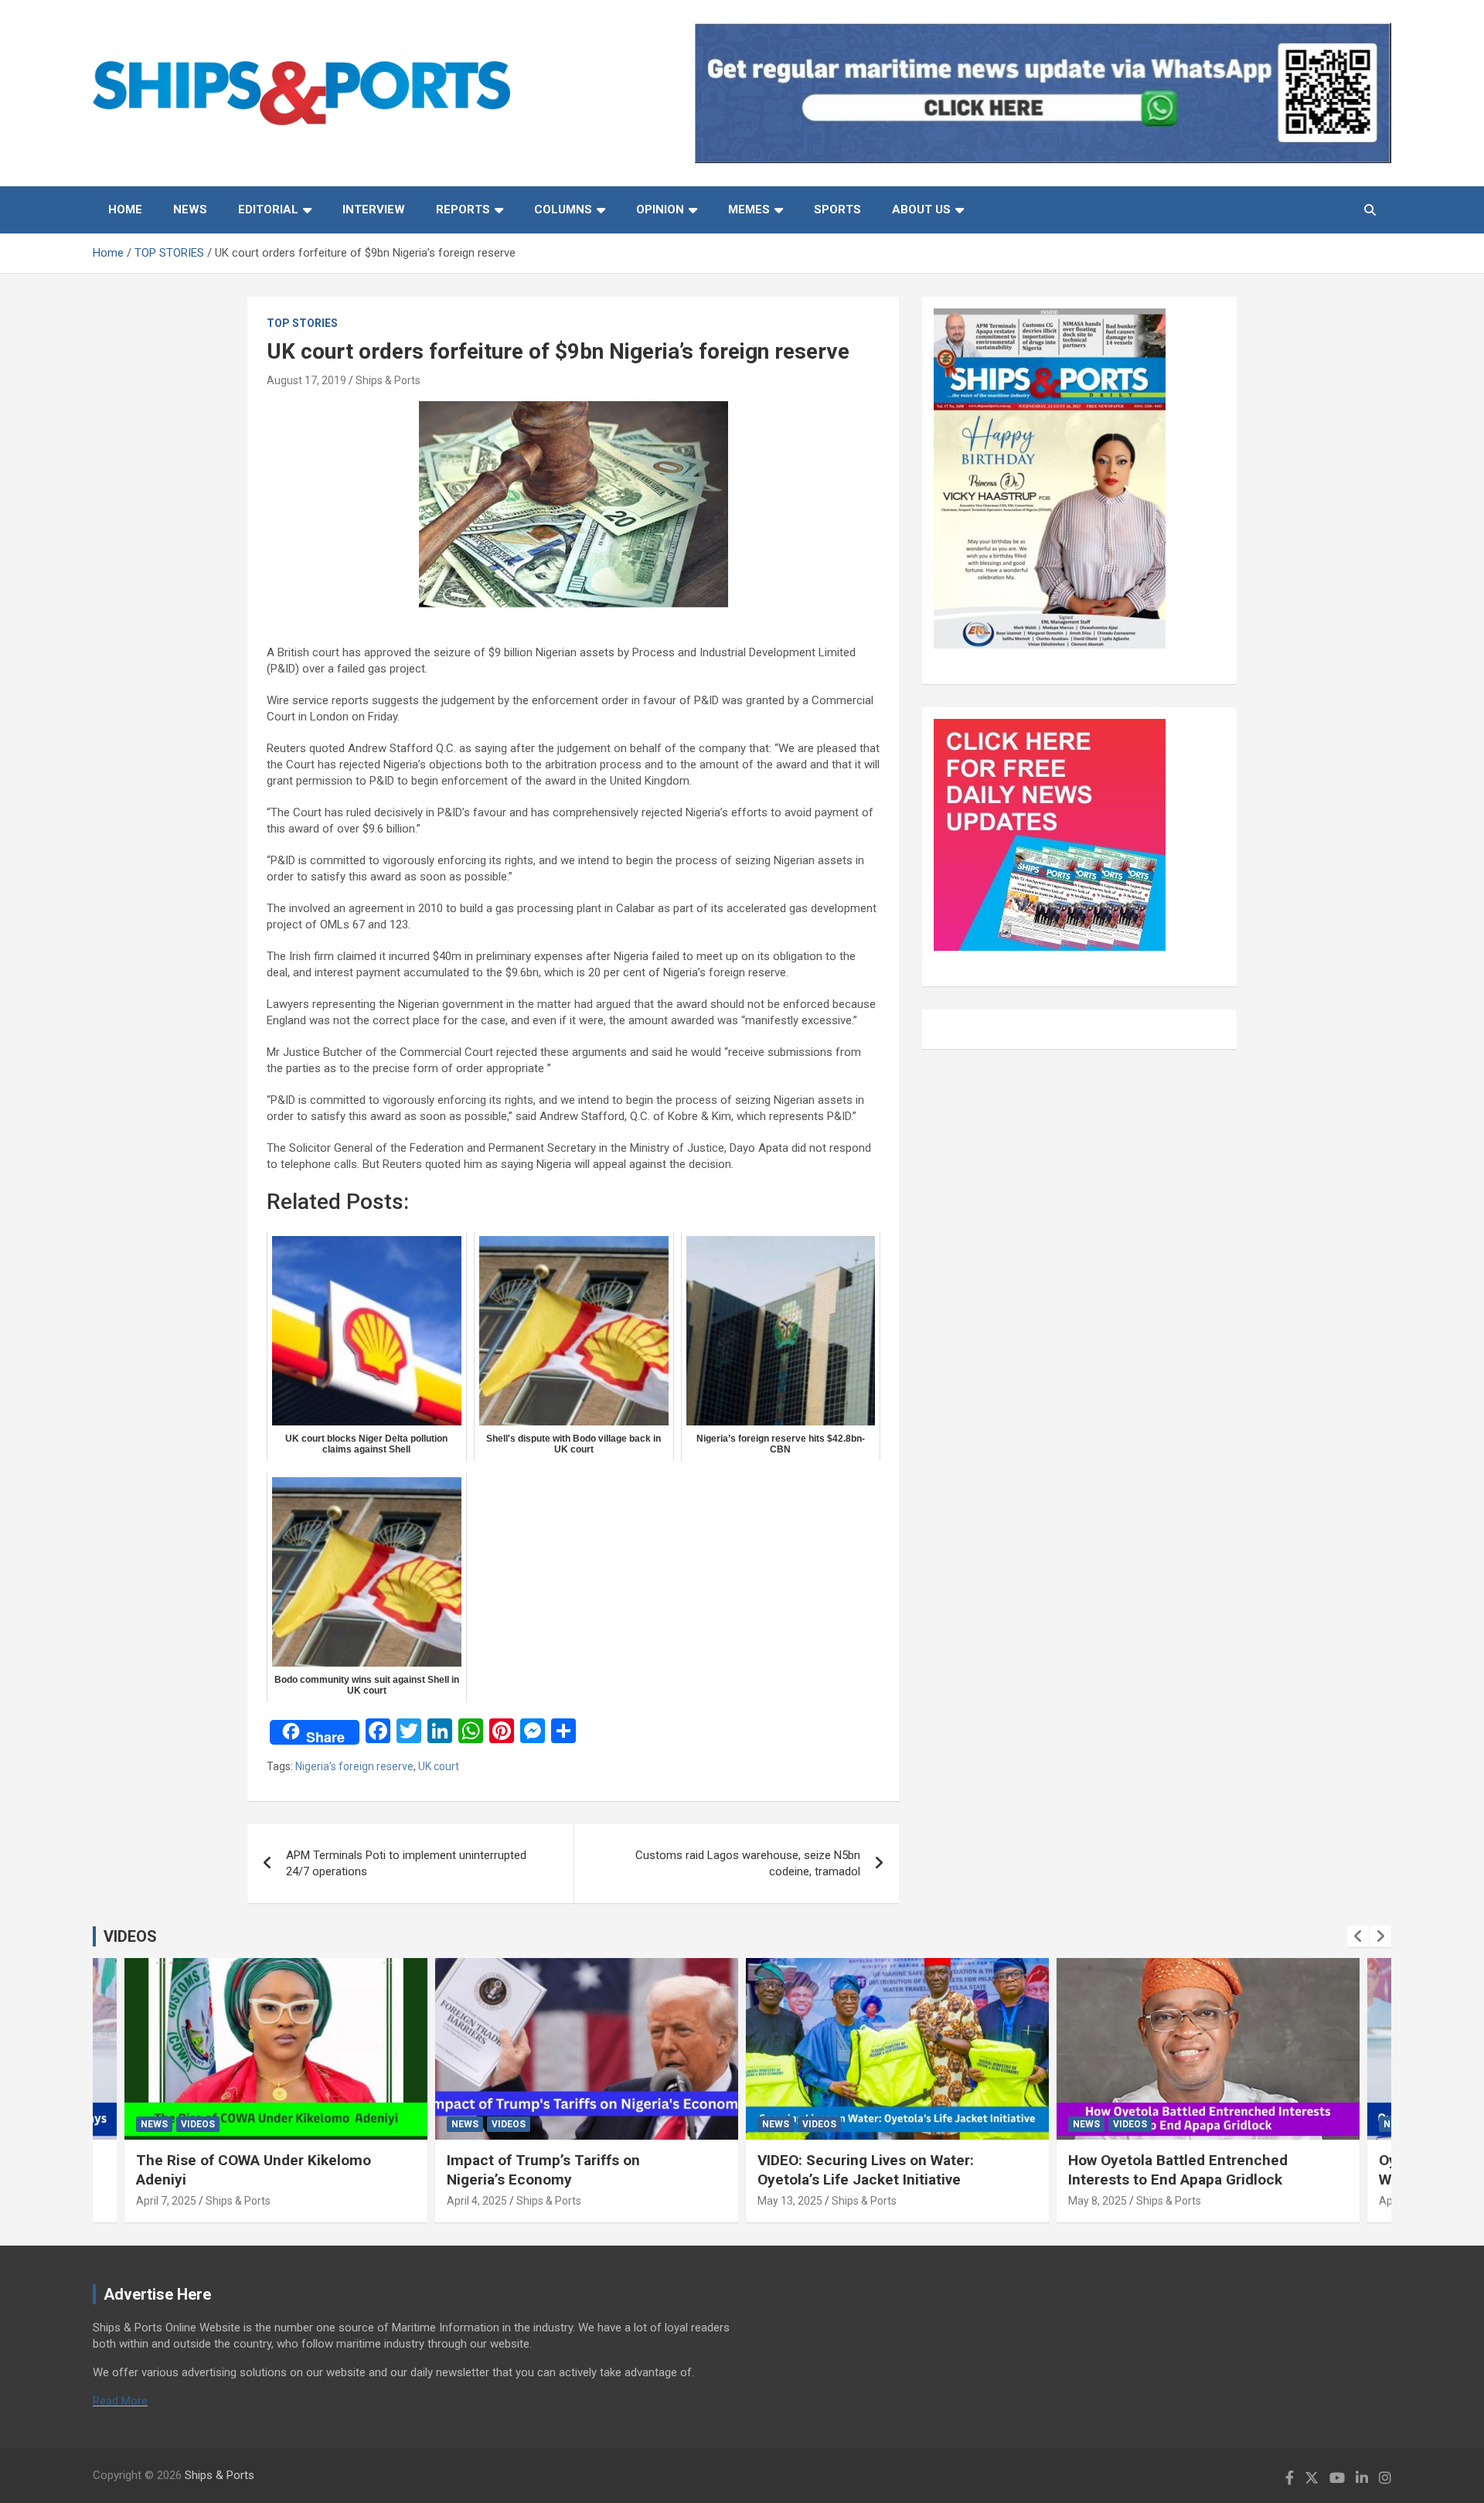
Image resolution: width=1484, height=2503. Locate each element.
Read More (120, 2401)
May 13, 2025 (790, 2201)
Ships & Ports (388, 380)
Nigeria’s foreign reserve (354, 1766)
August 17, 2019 (306, 380)
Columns (563, 209)
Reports (463, 209)
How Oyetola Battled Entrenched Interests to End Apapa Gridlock (1178, 2170)
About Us (921, 209)
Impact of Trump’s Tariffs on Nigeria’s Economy (543, 2170)
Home (125, 209)
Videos (198, 2124)
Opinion (660, 209)
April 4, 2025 (477, 2201)
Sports (837, 209)
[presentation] (1358, 1936)
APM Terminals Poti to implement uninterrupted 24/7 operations (406, 1863)
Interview (374, 209)
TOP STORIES (302, 323)
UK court (439, 1766)
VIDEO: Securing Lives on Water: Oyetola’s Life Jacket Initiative (866, 2170)
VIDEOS (130, 1936)
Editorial (268, 209)
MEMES (749, 209)
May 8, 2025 (1098, 2201)
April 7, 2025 (166, 2201)
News (190, 209)
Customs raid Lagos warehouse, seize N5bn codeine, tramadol (748, 1863)
